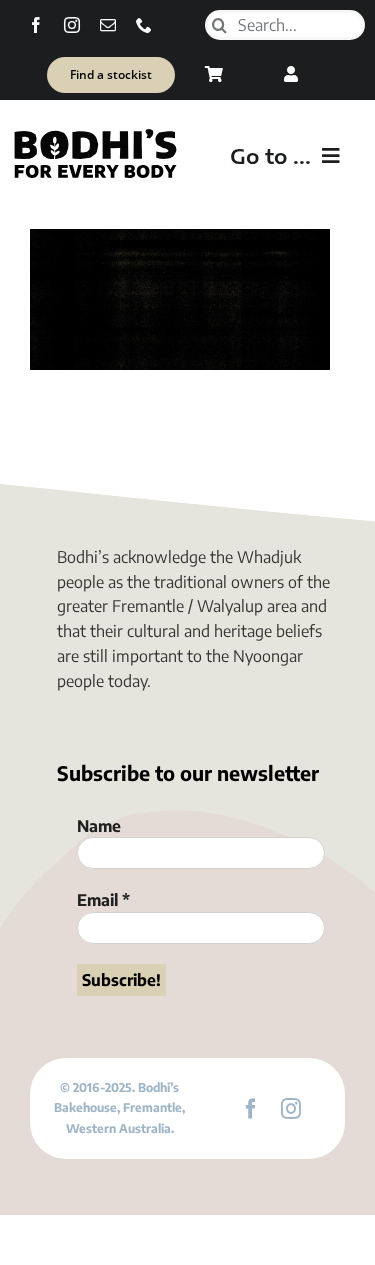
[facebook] (36, 25)
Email (103, 900)
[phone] (144, 25)
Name (99, 826)
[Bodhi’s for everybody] (95, 134)
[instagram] (72, 25)
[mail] (108, 25)
